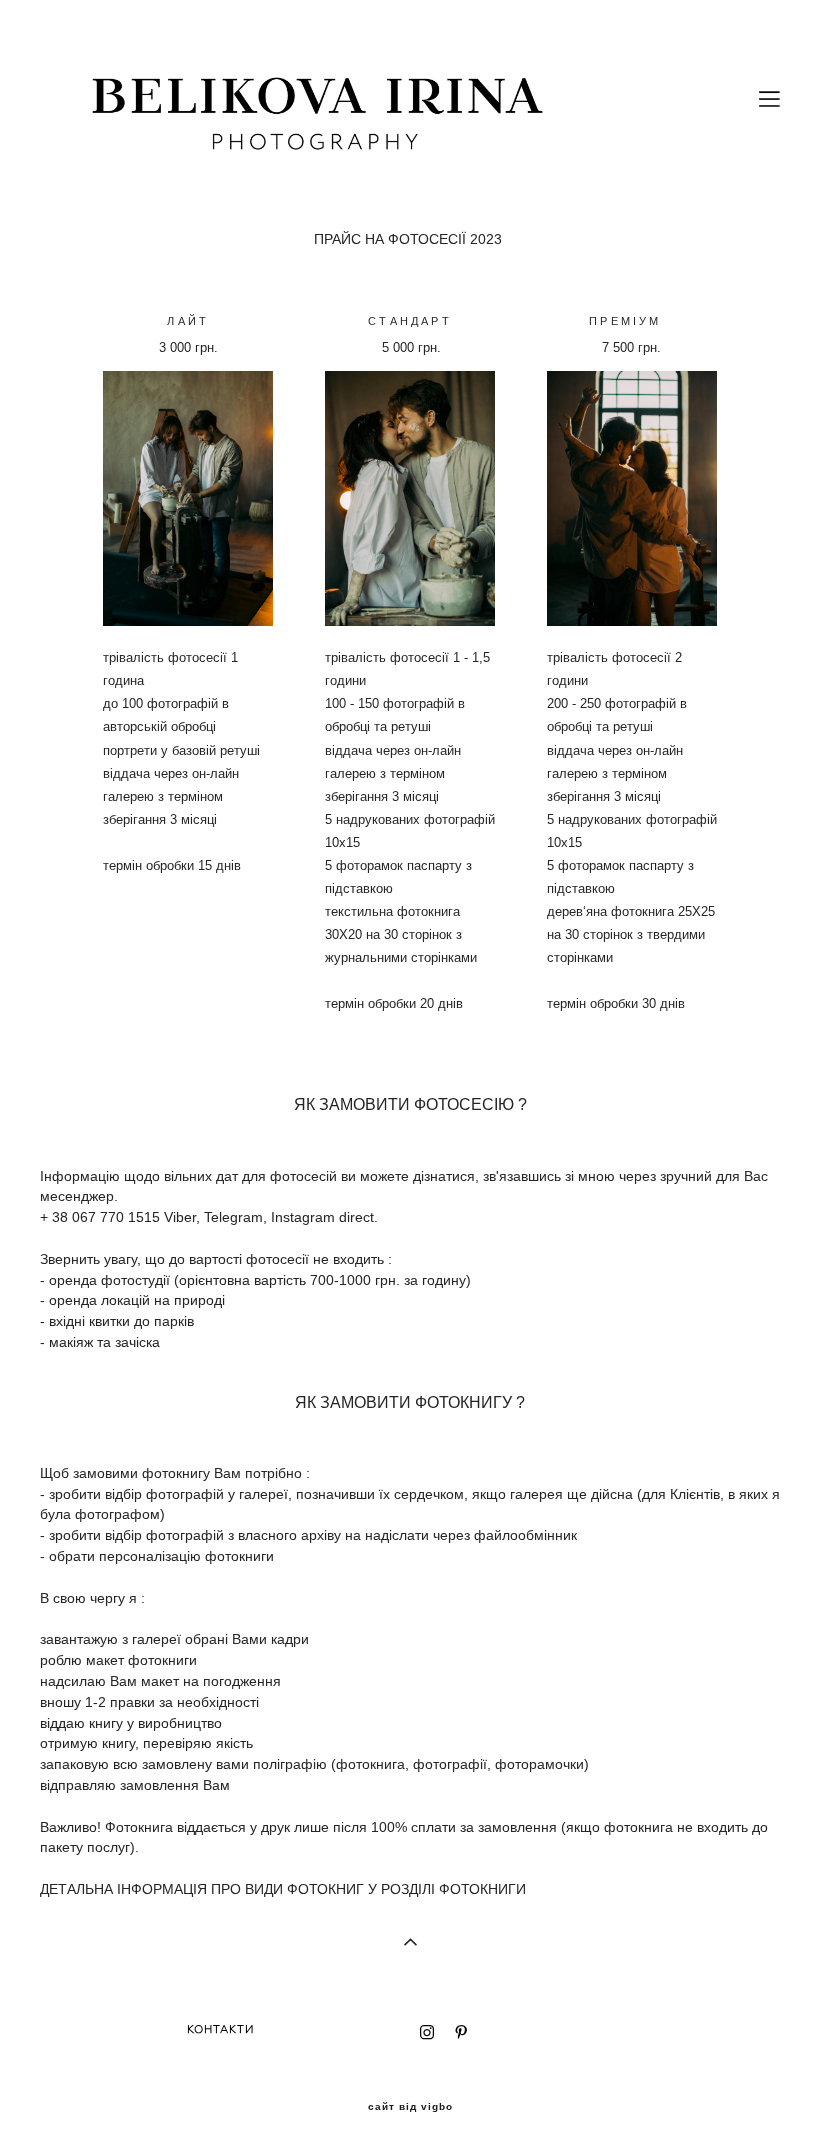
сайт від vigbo (410, 2107)
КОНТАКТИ (221, 2029)
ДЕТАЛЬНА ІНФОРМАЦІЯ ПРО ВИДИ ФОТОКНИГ (202, 1889)
